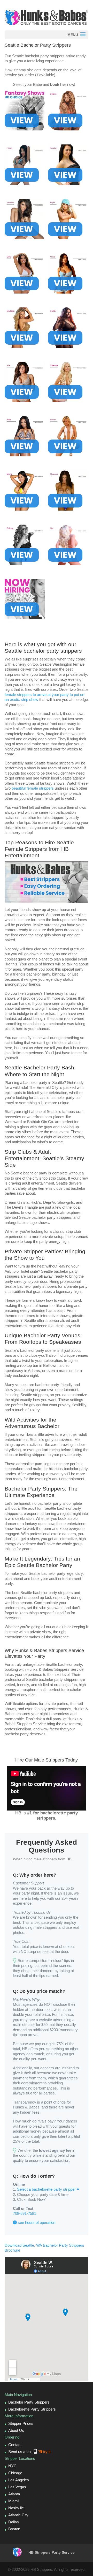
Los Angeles (19, 2480)
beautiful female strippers (33, 788)
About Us (16, 2430)
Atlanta (14, 2494)
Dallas (14, 2522)
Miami (13, 2501)
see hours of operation (36, 2222)
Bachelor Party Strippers (29, 2402)
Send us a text (29, 2452)
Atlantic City (18, 2515)
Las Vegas (17, 2487)
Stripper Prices (21, 2423)
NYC (12, 2466)
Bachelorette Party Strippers (32, 2409)
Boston (14, 2529)
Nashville (16, 2508)
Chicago (15, 2473)
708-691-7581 (25, 2213)
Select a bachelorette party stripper (47, 2189)
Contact (15, 2445)
